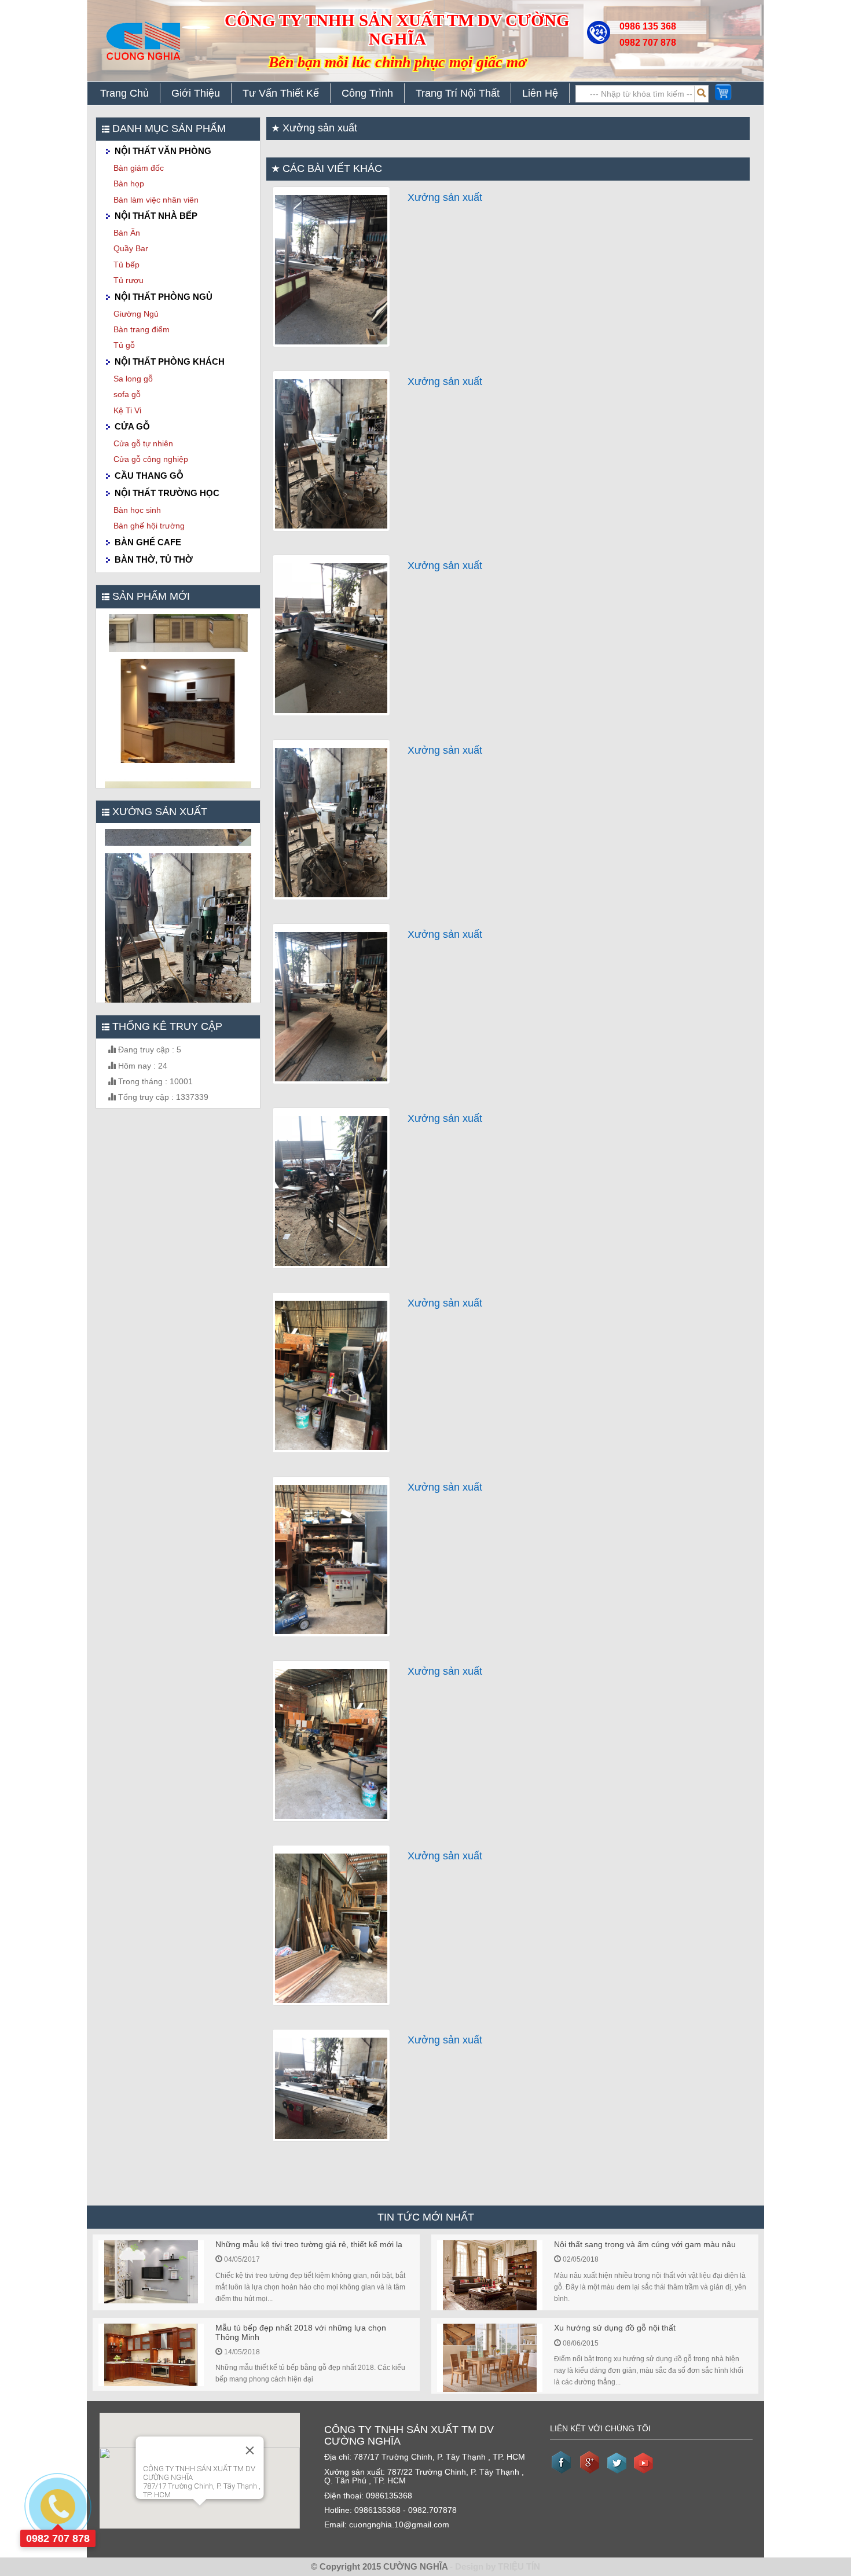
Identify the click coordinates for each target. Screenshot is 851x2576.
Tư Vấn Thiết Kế (281, 93)
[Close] (250, 2450)
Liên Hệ (540, 93)
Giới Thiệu (196, 93)
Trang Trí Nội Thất (458, 93)
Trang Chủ (124, 93)
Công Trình (367, 93)
